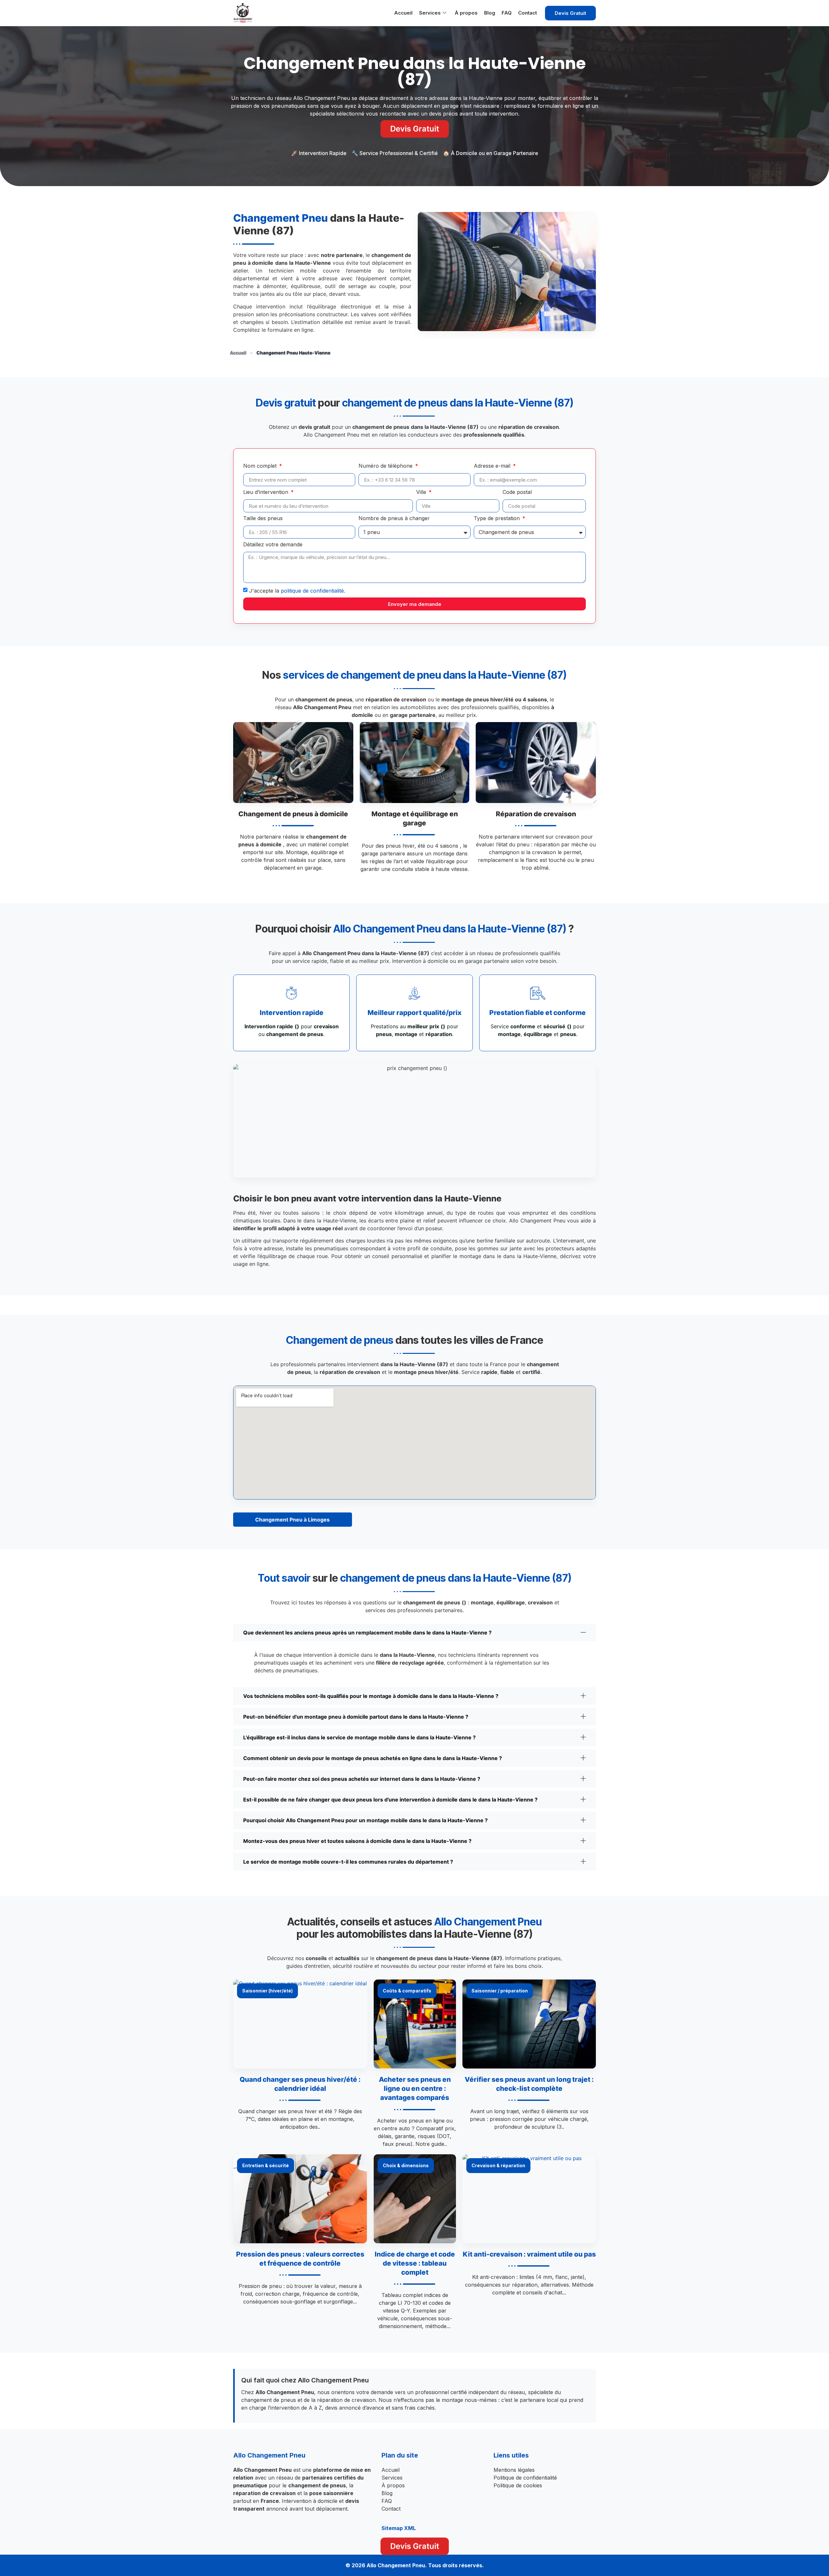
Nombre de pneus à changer (394, 519)
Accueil (403, 13)
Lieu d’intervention (267, 492)
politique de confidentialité (312, 591)
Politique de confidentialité (525, 2478)
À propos (466, 13)
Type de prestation (498, 519)
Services (430, 13)
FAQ (507, 13)
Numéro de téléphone (386, 466)
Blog (490, 13)
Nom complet (261, 466)
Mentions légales (514, 2470)
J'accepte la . (297, 591)
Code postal (517, 492)
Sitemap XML (399, 2528)
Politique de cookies (518, 2485)
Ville (422, 492)
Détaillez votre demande (273, 545)
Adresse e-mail (493, 466)
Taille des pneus (263, 519)
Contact (528, 13)
